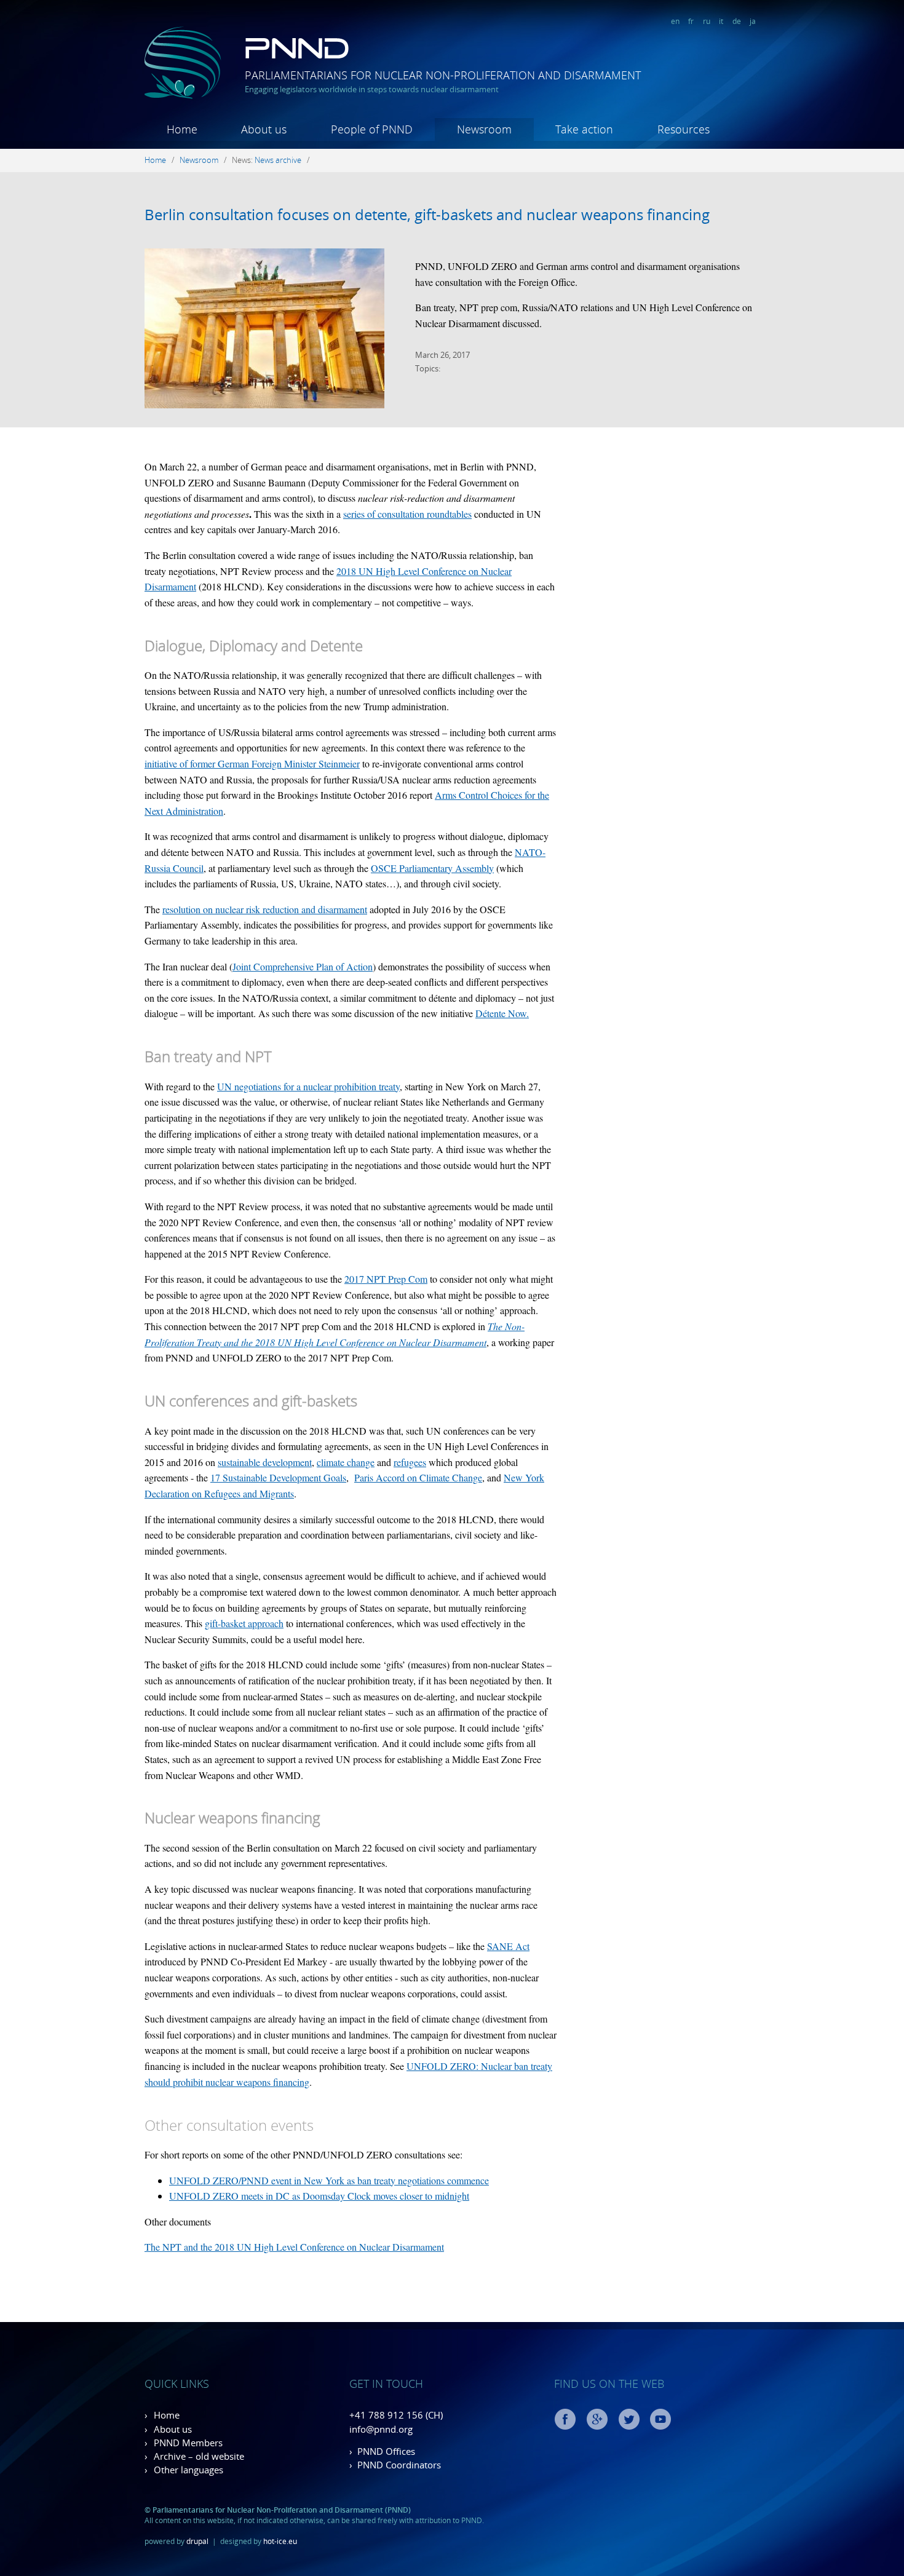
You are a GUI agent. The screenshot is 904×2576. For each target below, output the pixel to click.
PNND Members (188, 2443)
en (675, 21)
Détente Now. (502, 1013)
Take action (584, 129)
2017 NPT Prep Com (386, 1279)
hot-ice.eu (280, 2541)
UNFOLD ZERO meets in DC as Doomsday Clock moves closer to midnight (319, 2196)
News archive (278, 160)
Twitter (629, 2419)
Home (182, 129)
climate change (346, 1462)
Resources (684, 129)
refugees (410, 1462)
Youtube (660, 2419)
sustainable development (265, 1462)
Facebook (565, 2419)
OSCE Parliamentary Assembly (432, 868)
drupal (197, 2541)
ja (753, 21)
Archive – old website (199, 2456)
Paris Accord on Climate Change (418, 1477)
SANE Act (508, 1946)
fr (691, 21)
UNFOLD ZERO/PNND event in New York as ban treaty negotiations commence (329, 2180)
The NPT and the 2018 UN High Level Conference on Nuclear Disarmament (294, 2247)
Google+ (597, 2419)
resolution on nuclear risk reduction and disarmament (265, 909)
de (737, 21)
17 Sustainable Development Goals (278, 1477)
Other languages (188, 2470)
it (721, 21)
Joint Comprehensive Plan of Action (303, 966)
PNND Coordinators (399, 2465)
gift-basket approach (244, 1623)
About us (264, 129)
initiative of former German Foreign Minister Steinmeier (252, 763)
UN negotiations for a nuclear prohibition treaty (308, 1086)
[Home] (183, 96)
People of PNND (372, 129)
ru (707, 21)
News (241, 160)
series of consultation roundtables (407, 514)
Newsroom (484, 129)
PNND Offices (386, 2451)
